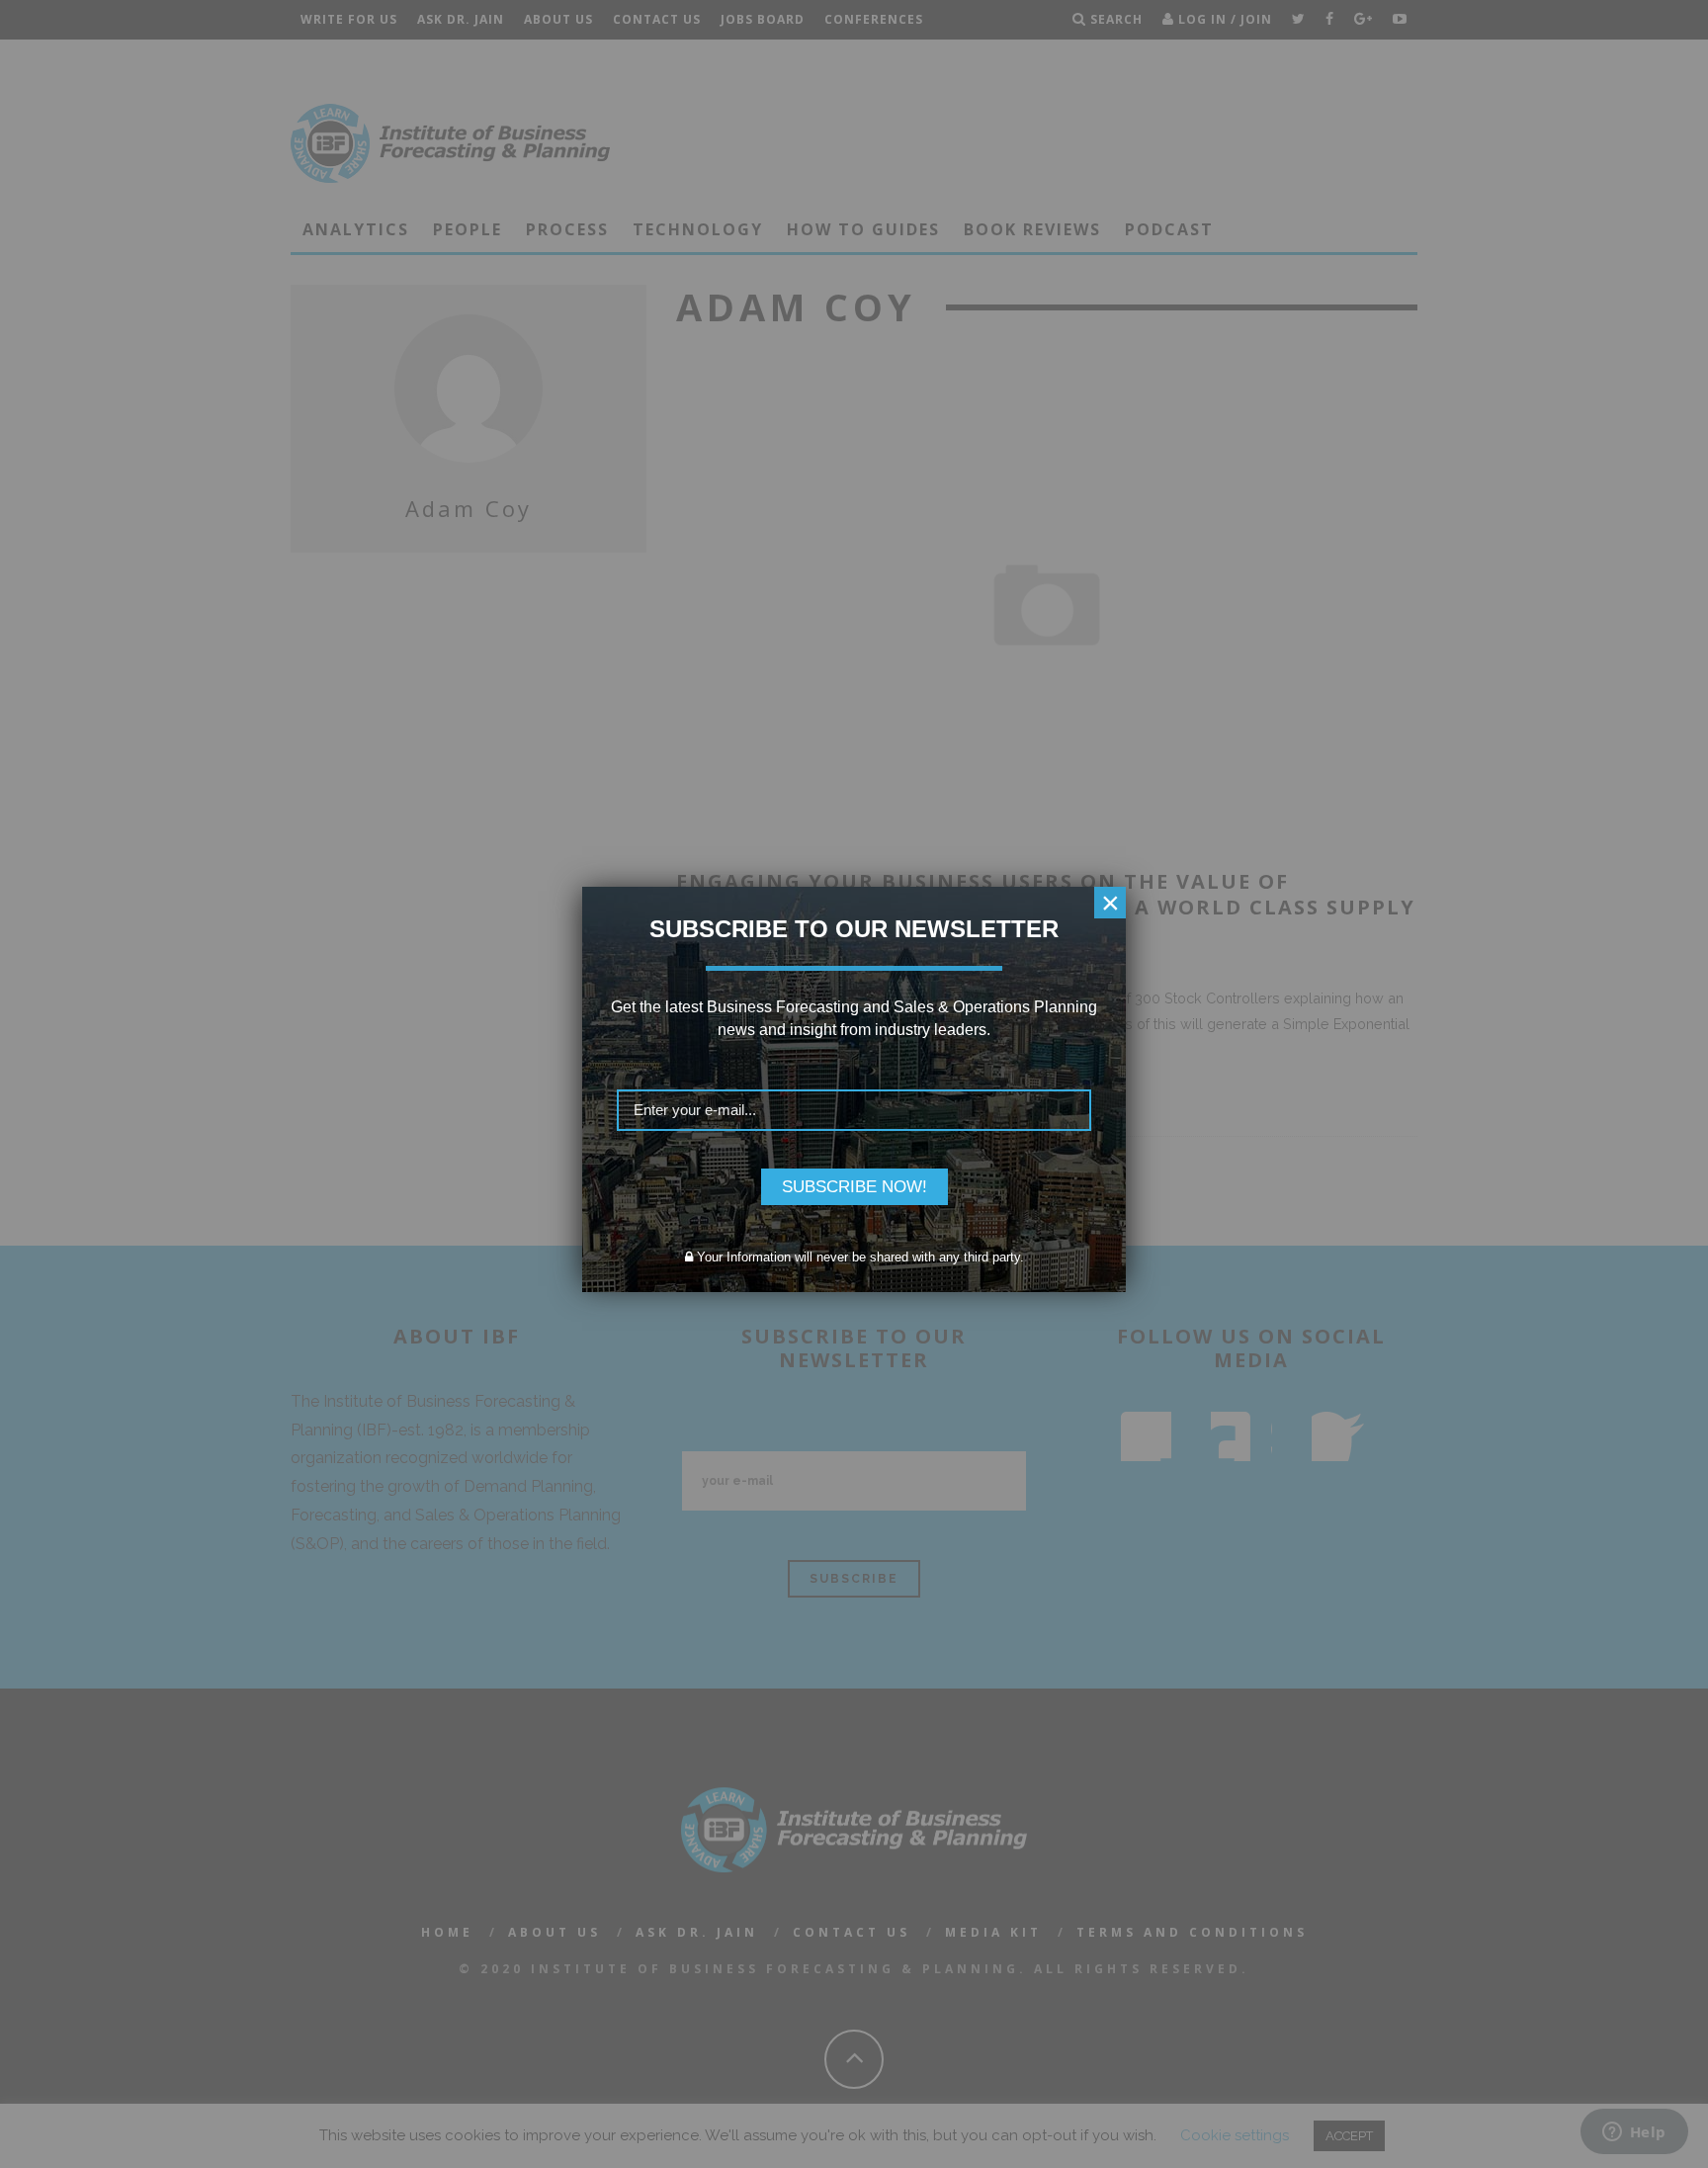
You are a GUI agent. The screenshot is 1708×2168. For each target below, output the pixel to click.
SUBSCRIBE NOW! (854, 1187)
